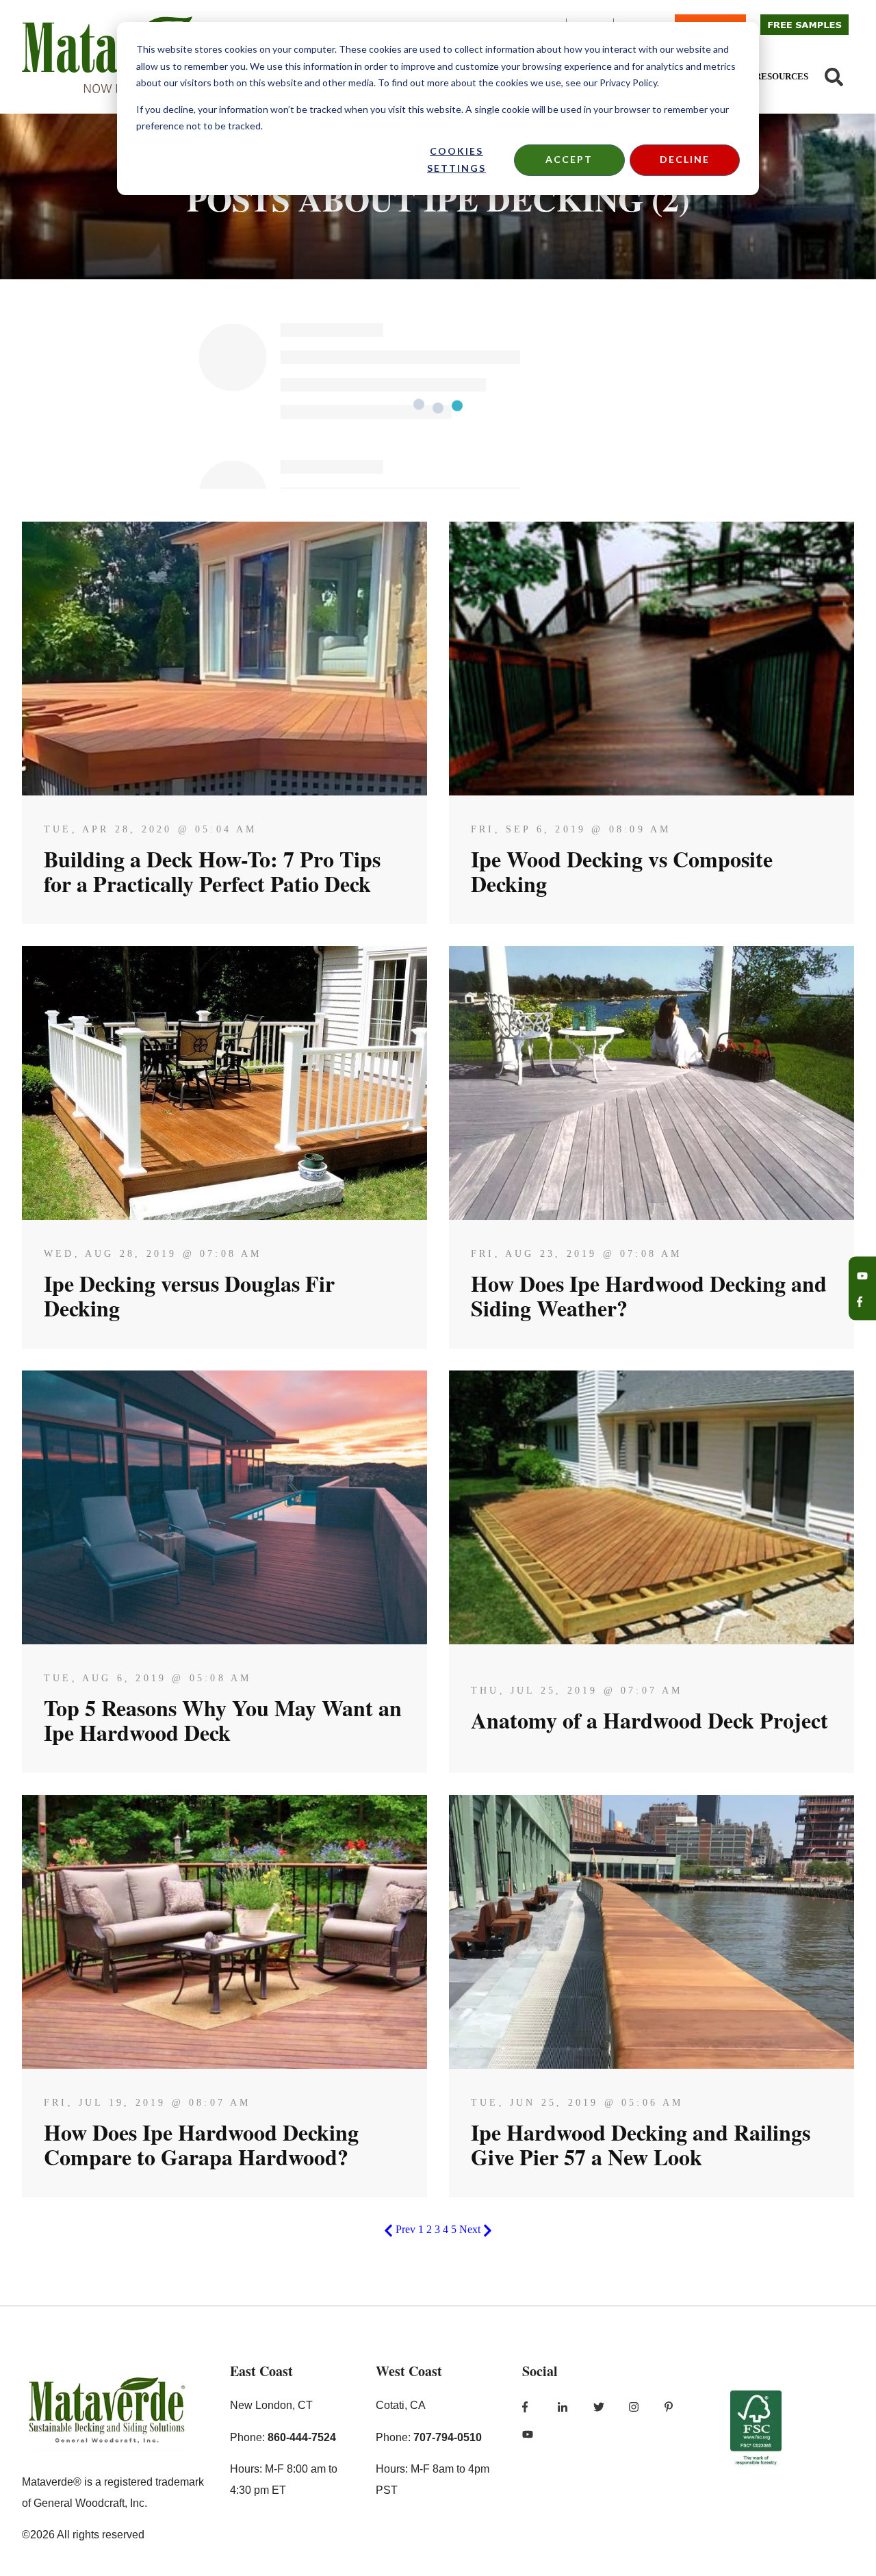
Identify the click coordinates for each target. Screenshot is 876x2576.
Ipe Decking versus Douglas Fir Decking (189, 1296)
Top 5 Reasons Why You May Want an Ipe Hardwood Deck (223, 1720)
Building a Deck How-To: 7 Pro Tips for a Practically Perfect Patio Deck (212, 871)
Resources (782, 76)
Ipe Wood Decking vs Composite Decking (622, 871)
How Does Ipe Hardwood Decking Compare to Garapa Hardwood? (201, 2144)
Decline (685, 159)
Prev (405, 2229)
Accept (569, 159)
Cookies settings (456, 160)
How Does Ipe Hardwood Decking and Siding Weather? (649, 1296)
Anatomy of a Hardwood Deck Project (649, 1720)
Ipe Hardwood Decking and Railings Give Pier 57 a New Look (641, 2144)
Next (471, 2229)
